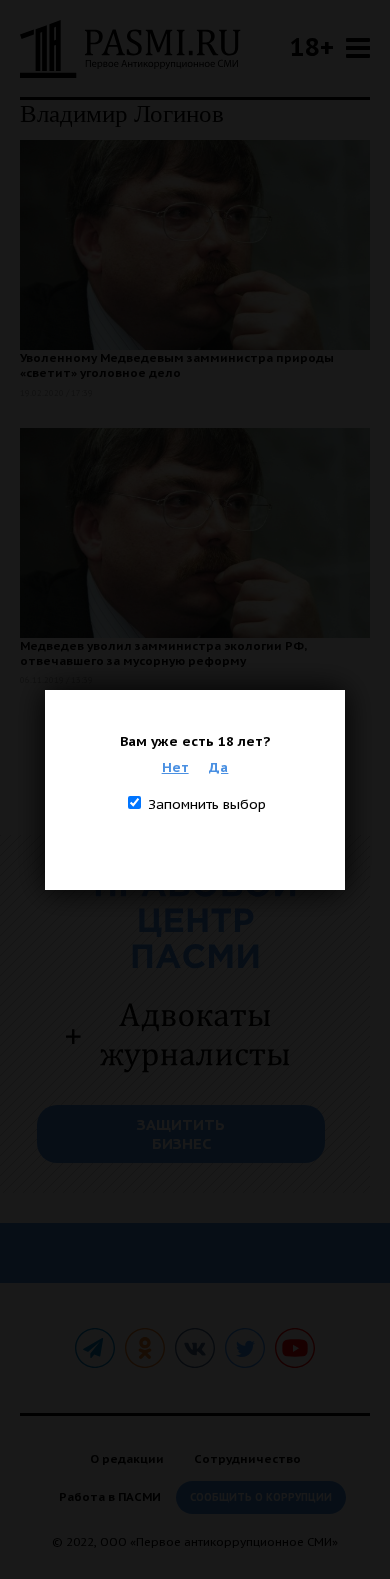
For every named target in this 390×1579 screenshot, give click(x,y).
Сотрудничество (247, 1458)
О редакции (127, 1458)
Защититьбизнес (181, 1134)
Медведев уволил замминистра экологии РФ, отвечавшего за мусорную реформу (163, 653)
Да (218, 767)
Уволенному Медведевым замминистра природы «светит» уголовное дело (177, 365)
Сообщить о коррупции (261, 1497)
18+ (312, 46)
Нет (175, 767)
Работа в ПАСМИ (110, 1496)
